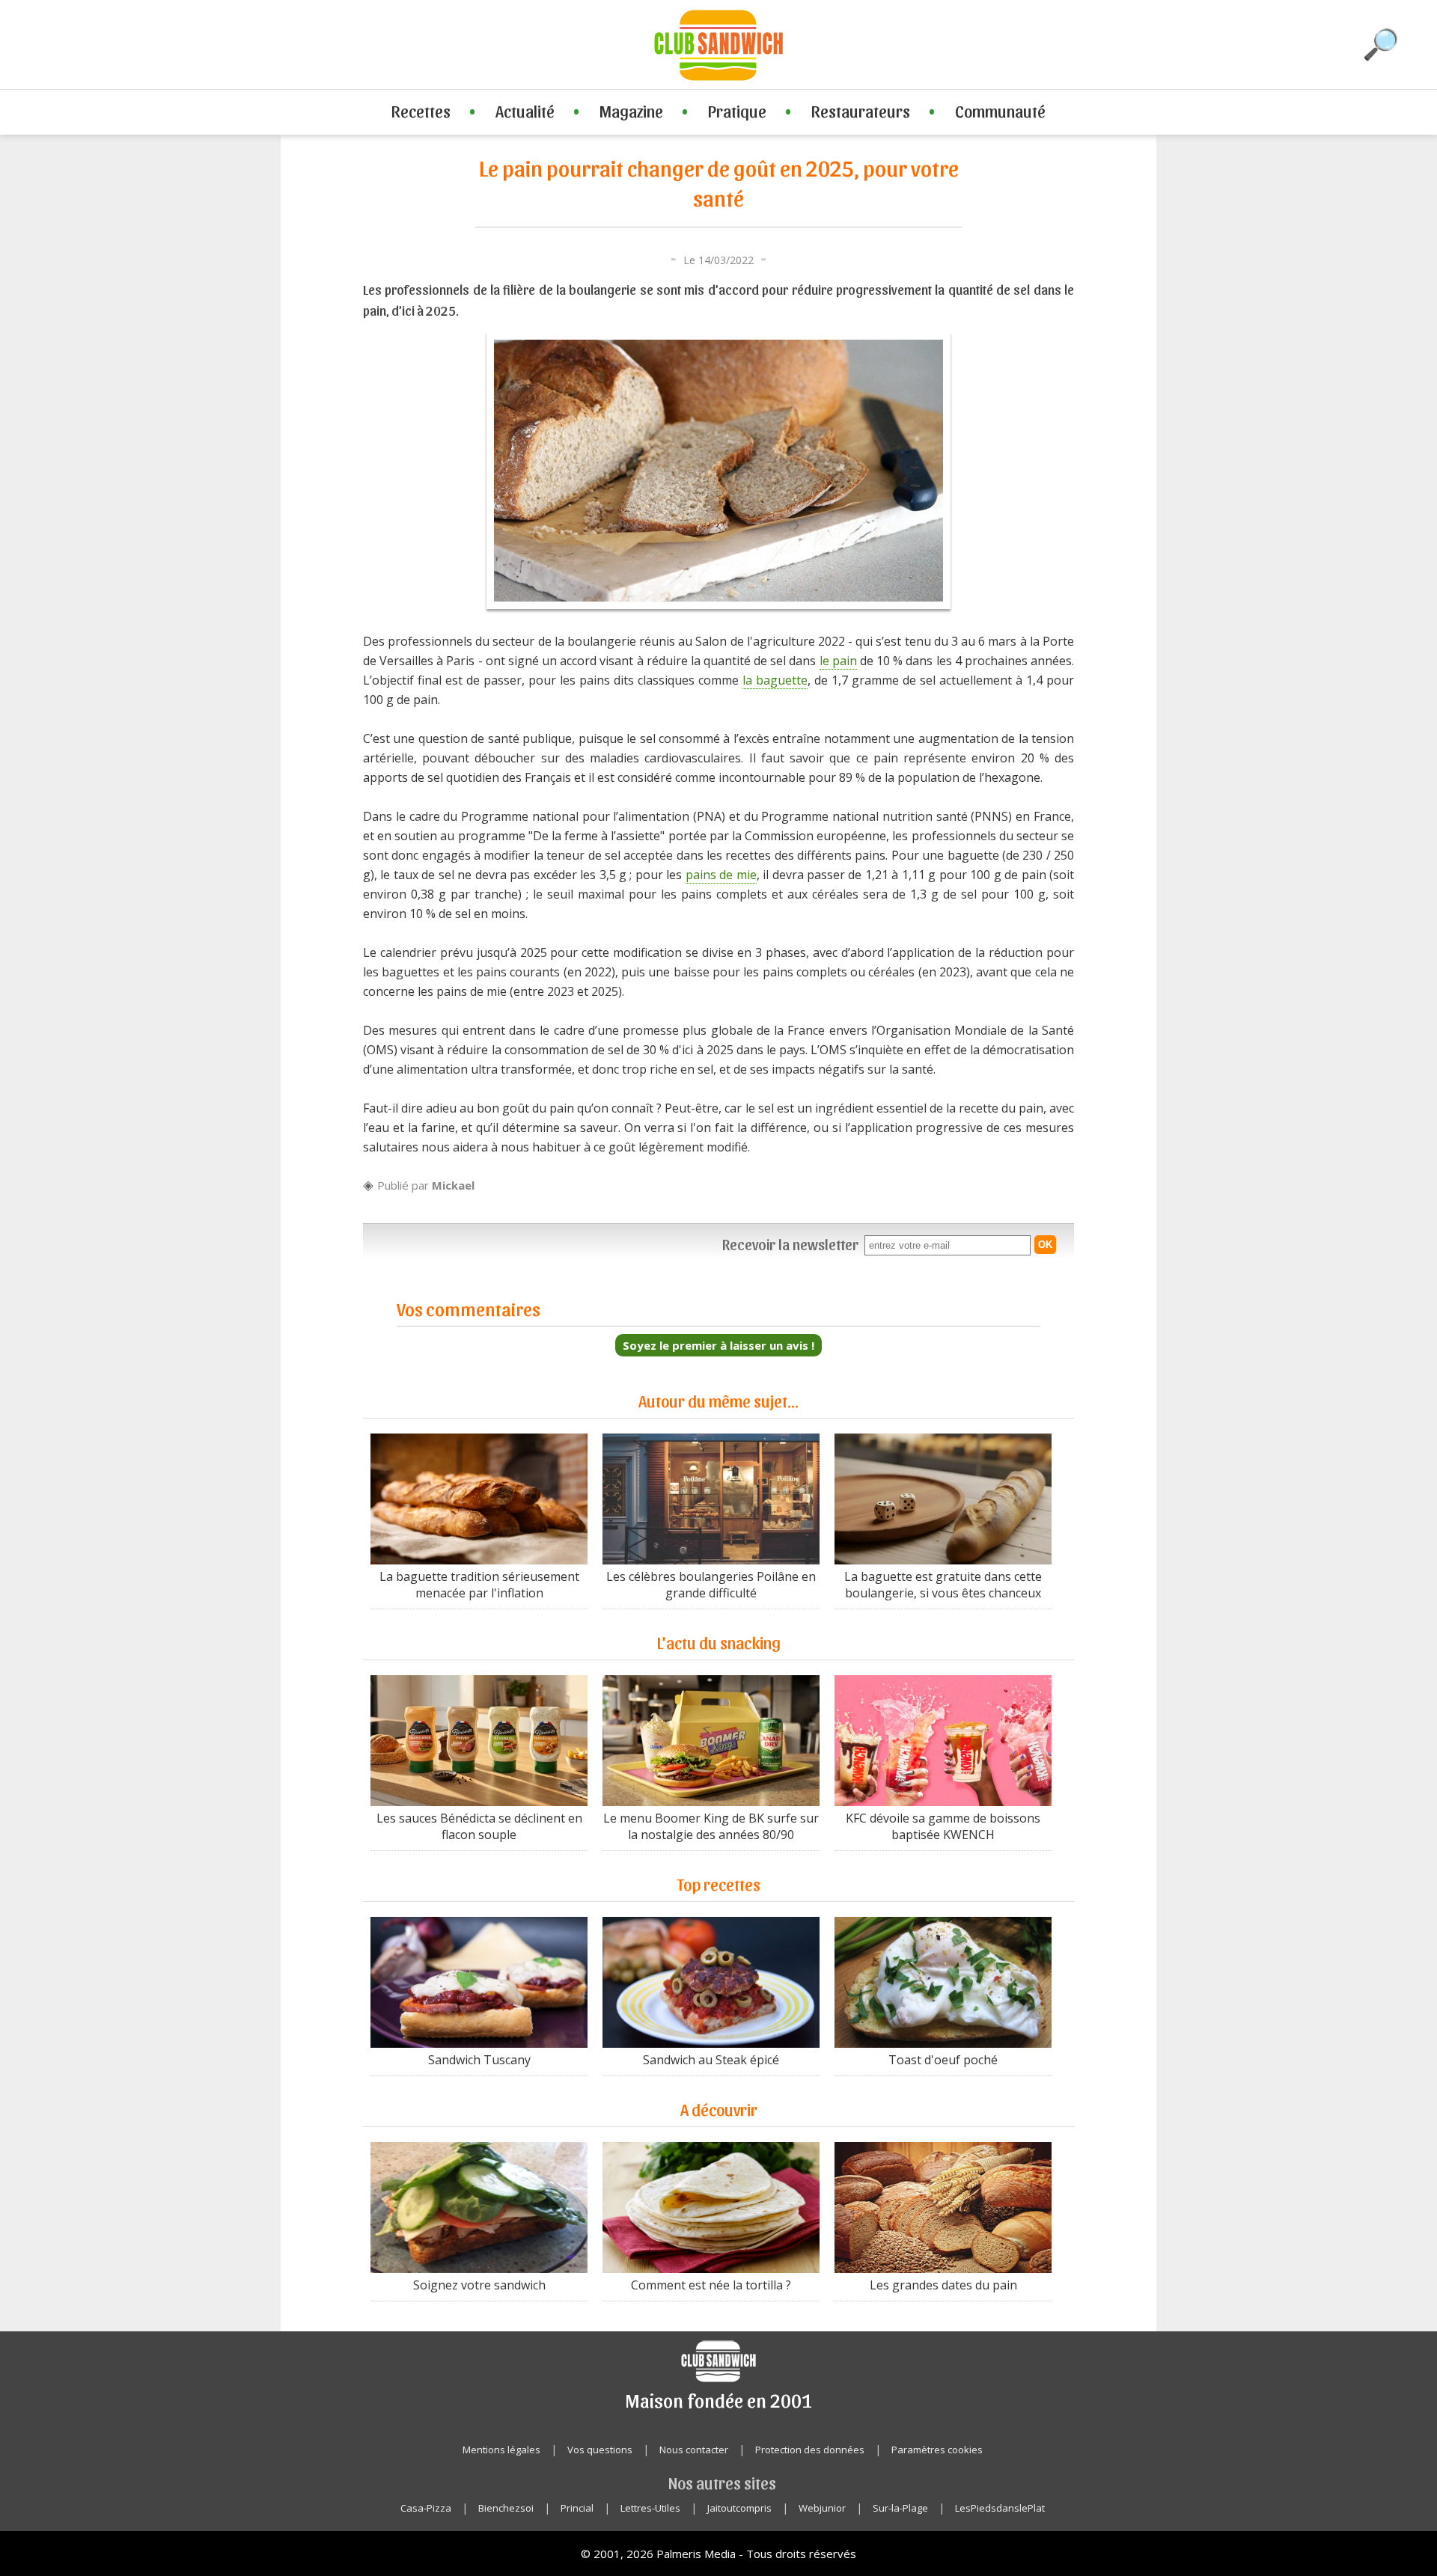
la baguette (775, 680)
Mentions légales (501, 2450)
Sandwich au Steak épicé (711, 2060)
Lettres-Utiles (650, 2508)
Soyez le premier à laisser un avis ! (718, 1345)
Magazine (631, 111)
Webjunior (822, 2508)
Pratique (737, 111)
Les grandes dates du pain (943, 2285)
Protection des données (810, 2450)
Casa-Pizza (426, 2508)
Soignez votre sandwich (479, 2285)
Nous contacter (694, 2450)
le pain (838, 661)
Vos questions (600, 2450)
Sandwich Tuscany (479, 2060)
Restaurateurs (861, 111)
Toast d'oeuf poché (943, 2060)
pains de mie (721, 875)
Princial (577, 2508)
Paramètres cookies (937, 2450)
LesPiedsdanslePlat (1000, 2508)
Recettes (421, 111)
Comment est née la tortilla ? (711, 2285)
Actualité (525, 111)
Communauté (1000, 111)
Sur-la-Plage (900, 2508)
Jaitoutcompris (739, 2508)
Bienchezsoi (506, 2508)
